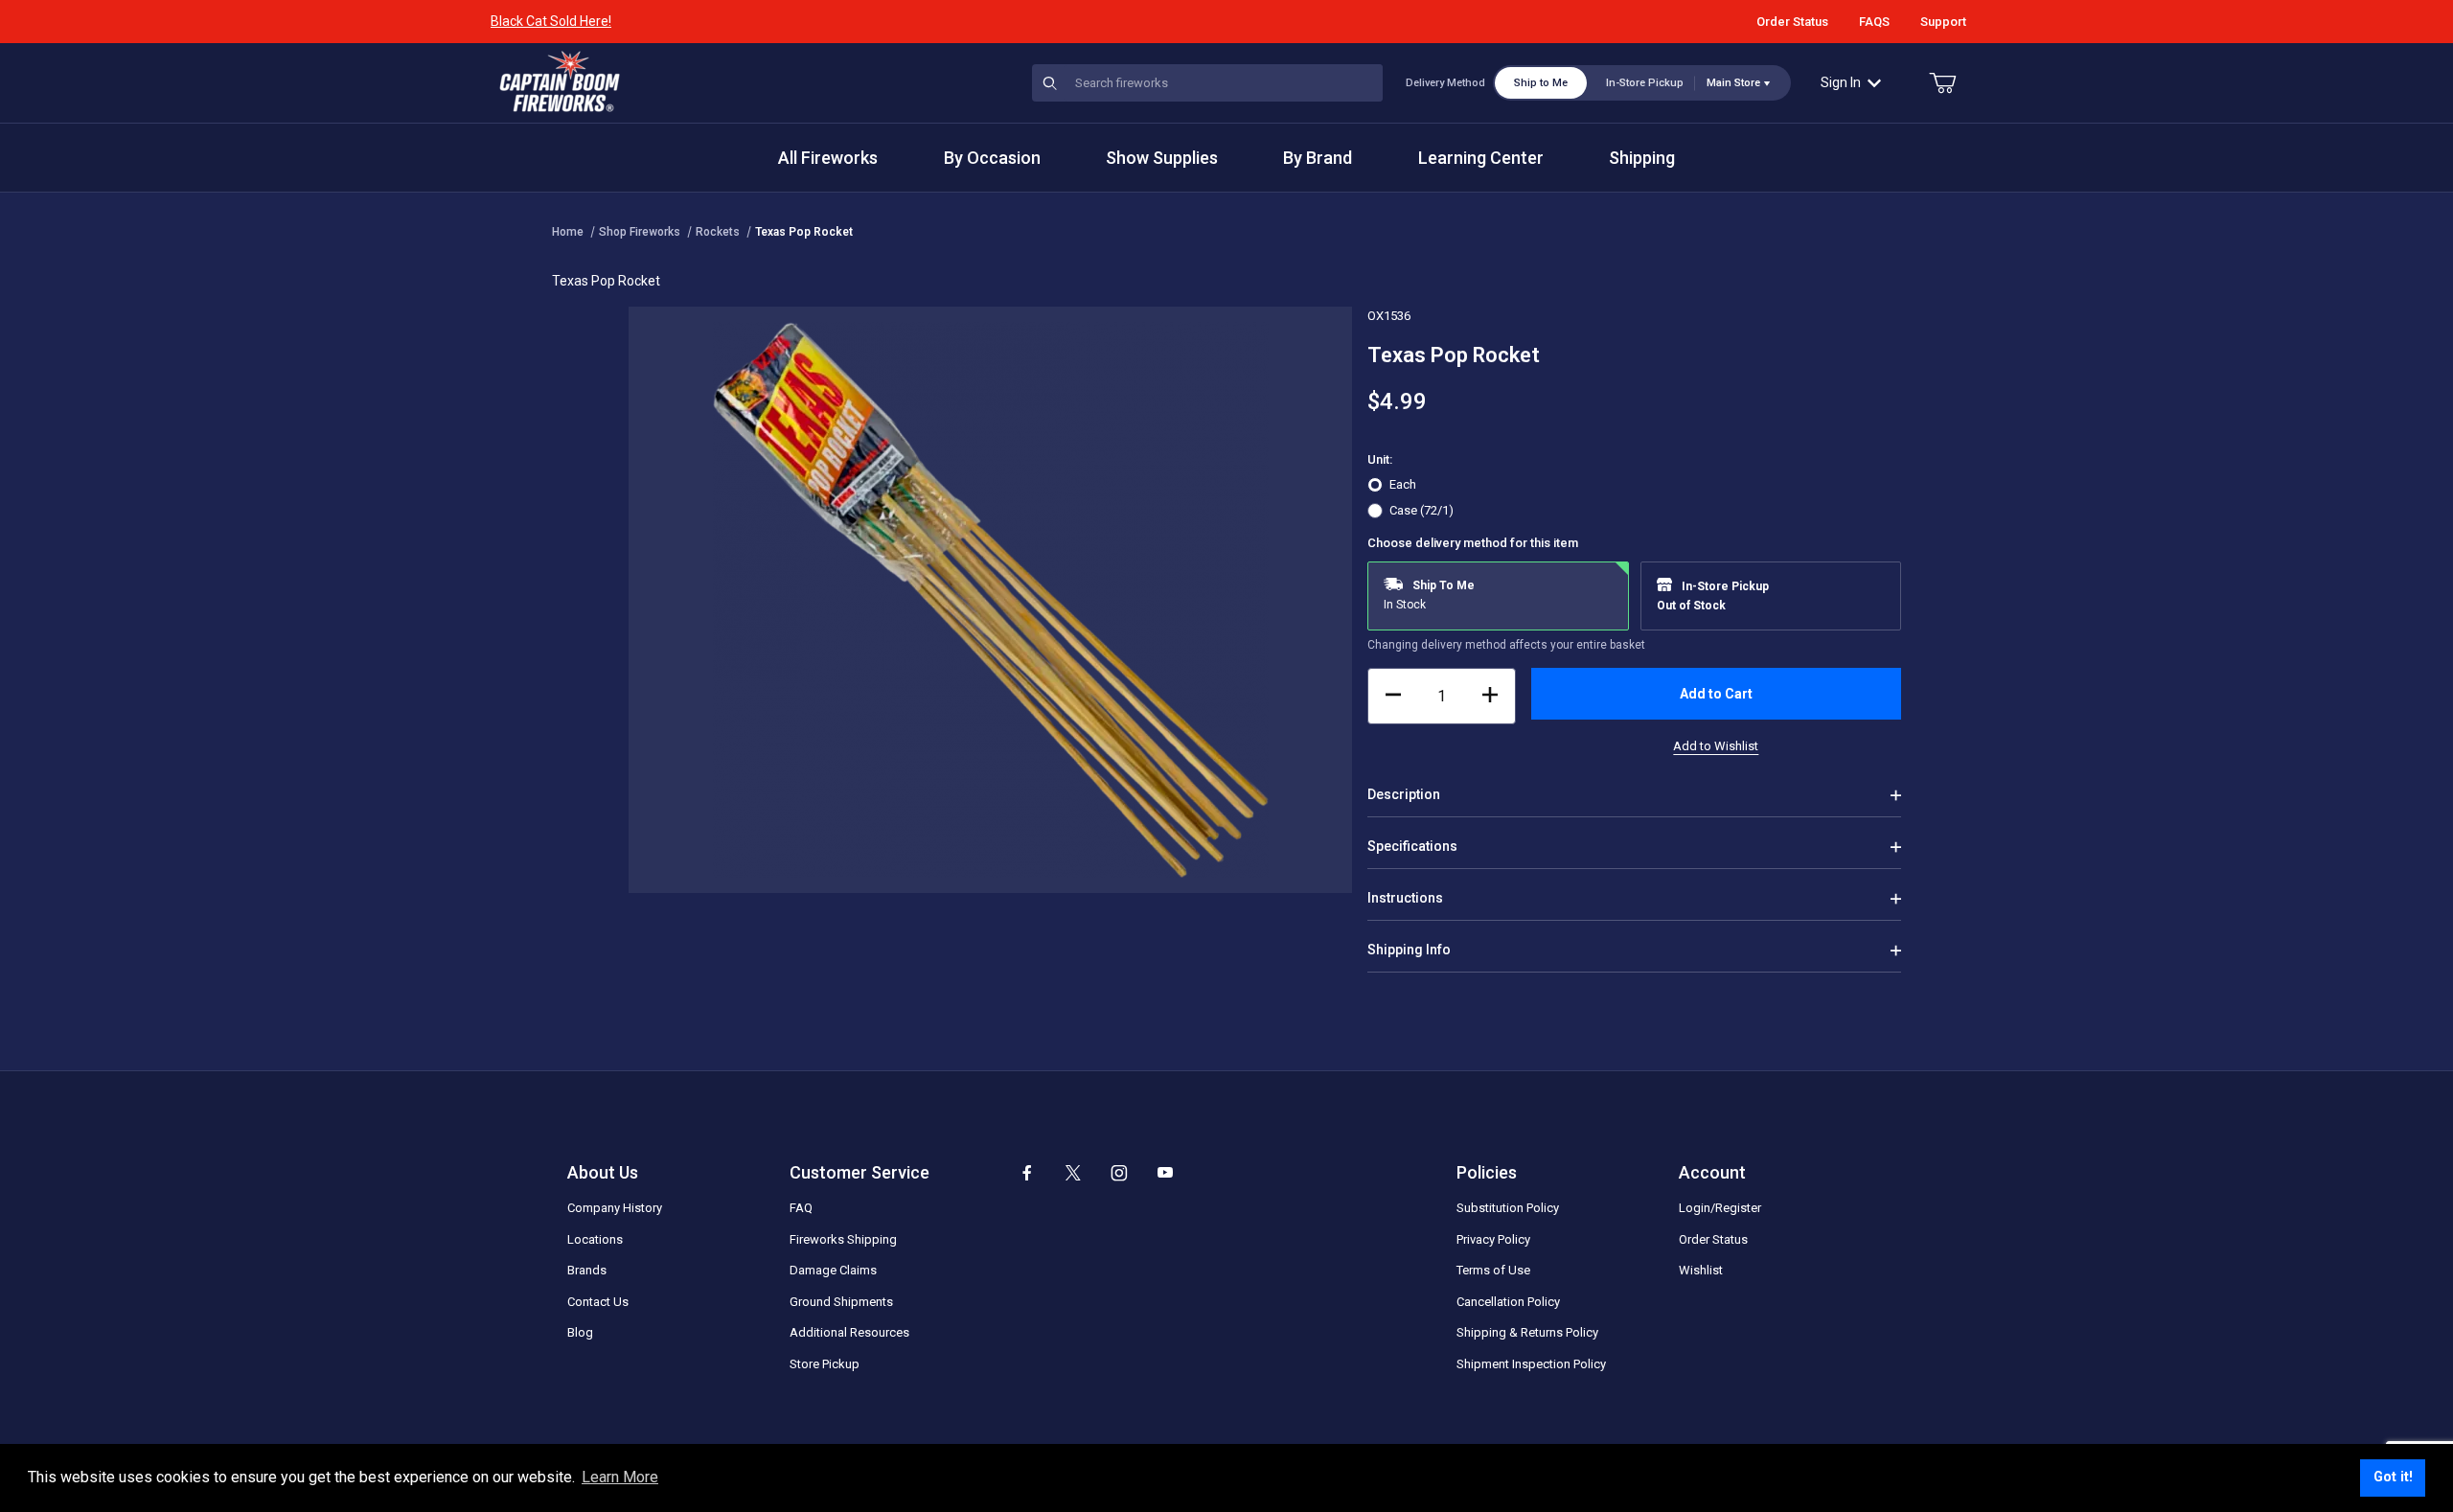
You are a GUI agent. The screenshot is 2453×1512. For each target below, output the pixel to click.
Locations (595, 1239)
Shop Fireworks (640, 232)
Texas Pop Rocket (804, 232)
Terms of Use (1493, 1270)
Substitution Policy (1508, 1208)
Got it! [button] (2393, 1477)
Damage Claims (833, 1270)
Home (568, 232)
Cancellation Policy (1508, 1302)
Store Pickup (825, 1364)
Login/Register (1720, 1208)
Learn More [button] (620, 1477)
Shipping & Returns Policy (1527, 1332)
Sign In (1841, 82)
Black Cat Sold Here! (551, 21)
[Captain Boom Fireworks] (560, 81)
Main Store (1733, 83)
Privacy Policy (1493, 1239)
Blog (580, 1332)
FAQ (801, 1208)
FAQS (1874, 22)
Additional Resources (849, 1332)
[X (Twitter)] (1073, 1173)
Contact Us (598, 1302)
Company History (615, 1208)
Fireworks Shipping (843, 1239)
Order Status (1792, 22)
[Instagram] (1119, 1173)
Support (1943, 22)
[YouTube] (1165, 1173)
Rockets (718, 232)
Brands (587, 1270)
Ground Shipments (841, 1302)
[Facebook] (1027, 1173)
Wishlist (1701, 1270)
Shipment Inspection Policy (1531, 1364)
